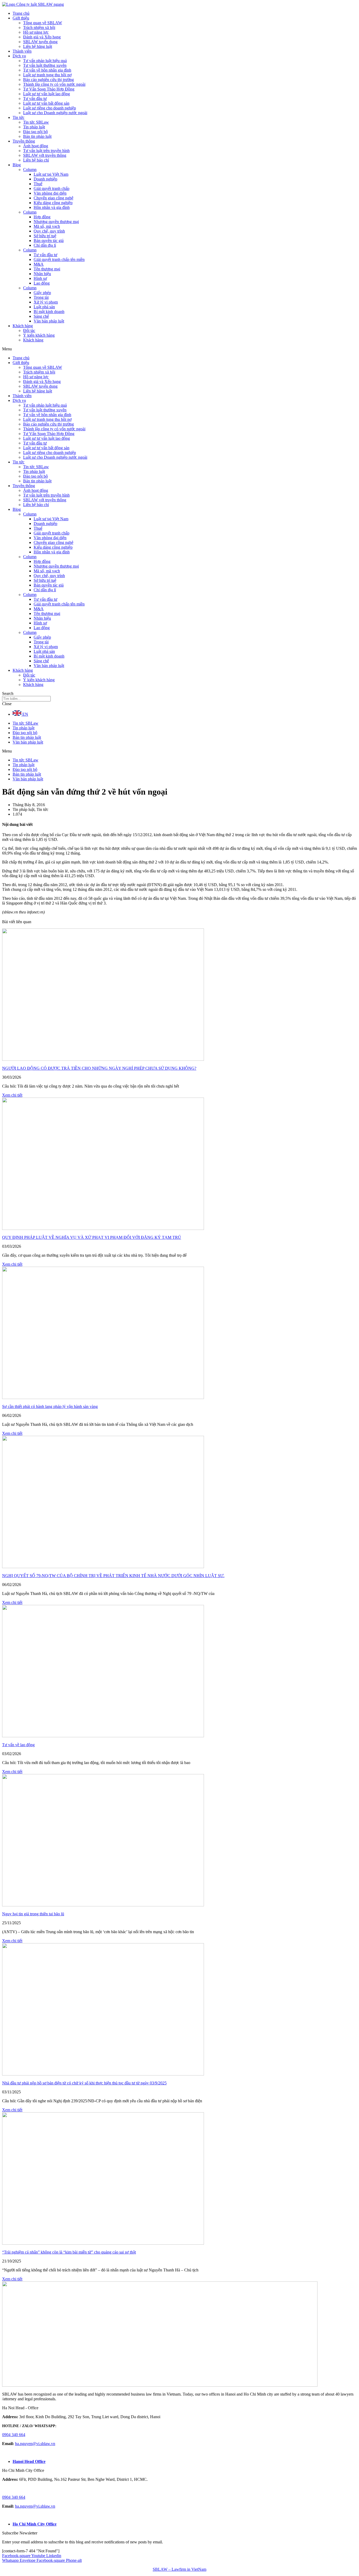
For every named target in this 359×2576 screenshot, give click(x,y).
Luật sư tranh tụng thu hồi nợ (47, 75)
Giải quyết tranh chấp (52, 188)
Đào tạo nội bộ (35, 132)
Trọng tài (41, 297)
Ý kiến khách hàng (39, 335)
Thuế (38, 184)
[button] (179, 349)
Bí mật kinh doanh (49, 312)
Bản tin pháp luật (37, 136)
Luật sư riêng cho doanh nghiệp (50, 108)
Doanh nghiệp (45, 179)
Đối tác (29, 330)
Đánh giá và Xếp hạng (42, 37)
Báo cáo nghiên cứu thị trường (48, 80)
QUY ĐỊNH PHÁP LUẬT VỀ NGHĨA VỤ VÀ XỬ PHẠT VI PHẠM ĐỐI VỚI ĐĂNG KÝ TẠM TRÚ (92, 1237)
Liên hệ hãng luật (38, 46)
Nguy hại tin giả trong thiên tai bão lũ (33, 1914)
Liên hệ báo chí (36, 160)
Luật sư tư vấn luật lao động (47, 94)
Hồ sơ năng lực (36, 32)
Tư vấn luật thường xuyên (45, 65)
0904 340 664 (14, 2435)
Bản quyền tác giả (49, 241)
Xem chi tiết (12, 1095)
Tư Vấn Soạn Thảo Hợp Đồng (49, 89)
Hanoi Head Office (29, 2461)
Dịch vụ (19, 56)
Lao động (42, 283)
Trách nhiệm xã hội (39, 27)
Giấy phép (42, 293)
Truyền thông (24, 141)
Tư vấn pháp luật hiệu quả (45, 61)
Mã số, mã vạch (47, 226)
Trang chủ (21, 13)
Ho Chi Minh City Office (35, 2524)
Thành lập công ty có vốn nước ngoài (54, 84)
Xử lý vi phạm (46, 302)
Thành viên (22, 51)
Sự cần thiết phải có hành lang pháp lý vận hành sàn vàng (50, 1406)
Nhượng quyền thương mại (56, 222)
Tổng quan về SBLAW (43, 23)
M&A (39, 264)
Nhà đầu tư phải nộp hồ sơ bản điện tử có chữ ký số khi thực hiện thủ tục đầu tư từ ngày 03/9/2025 (84, 2083)
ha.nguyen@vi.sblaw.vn (35, 2444)
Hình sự (40, 278)
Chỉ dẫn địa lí (45, 245)
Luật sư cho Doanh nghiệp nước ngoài (55, 113)
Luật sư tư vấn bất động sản (46, 103)
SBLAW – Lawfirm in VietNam (179, 2569)
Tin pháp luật (34, 127)
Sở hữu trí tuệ (45, 236)
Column (30, 170)
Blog (17, 165)
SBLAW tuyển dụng (40, 42)
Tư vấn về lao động (18, 1745)
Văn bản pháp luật (49, 321)
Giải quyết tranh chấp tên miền (59, 259)
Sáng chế (41, 316)
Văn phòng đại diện (50, 193)
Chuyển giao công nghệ (53, 198)
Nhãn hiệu (42, 274)
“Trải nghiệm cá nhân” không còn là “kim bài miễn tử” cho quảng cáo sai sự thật (69, 2252)
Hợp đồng (42, 217)
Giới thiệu (21, 18)
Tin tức (19, 117)
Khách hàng (23, 326)
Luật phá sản (44, 307)
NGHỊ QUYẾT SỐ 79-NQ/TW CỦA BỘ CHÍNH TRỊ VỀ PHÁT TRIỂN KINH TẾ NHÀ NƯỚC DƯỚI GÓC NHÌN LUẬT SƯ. (113, 1576)
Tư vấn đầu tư (35, 99)
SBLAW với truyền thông (45, 155)
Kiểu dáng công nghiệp (53, 203)
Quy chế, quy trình (49, 231)
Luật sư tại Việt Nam (51, 174)
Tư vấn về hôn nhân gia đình (47, 70)
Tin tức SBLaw (36, 122)
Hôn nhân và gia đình (52, 207)
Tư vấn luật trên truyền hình (46, 151)
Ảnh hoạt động (36, 146)
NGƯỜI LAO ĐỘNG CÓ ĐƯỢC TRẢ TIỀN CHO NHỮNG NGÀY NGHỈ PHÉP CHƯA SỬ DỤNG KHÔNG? (99, 1068)
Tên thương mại (47, 269)
